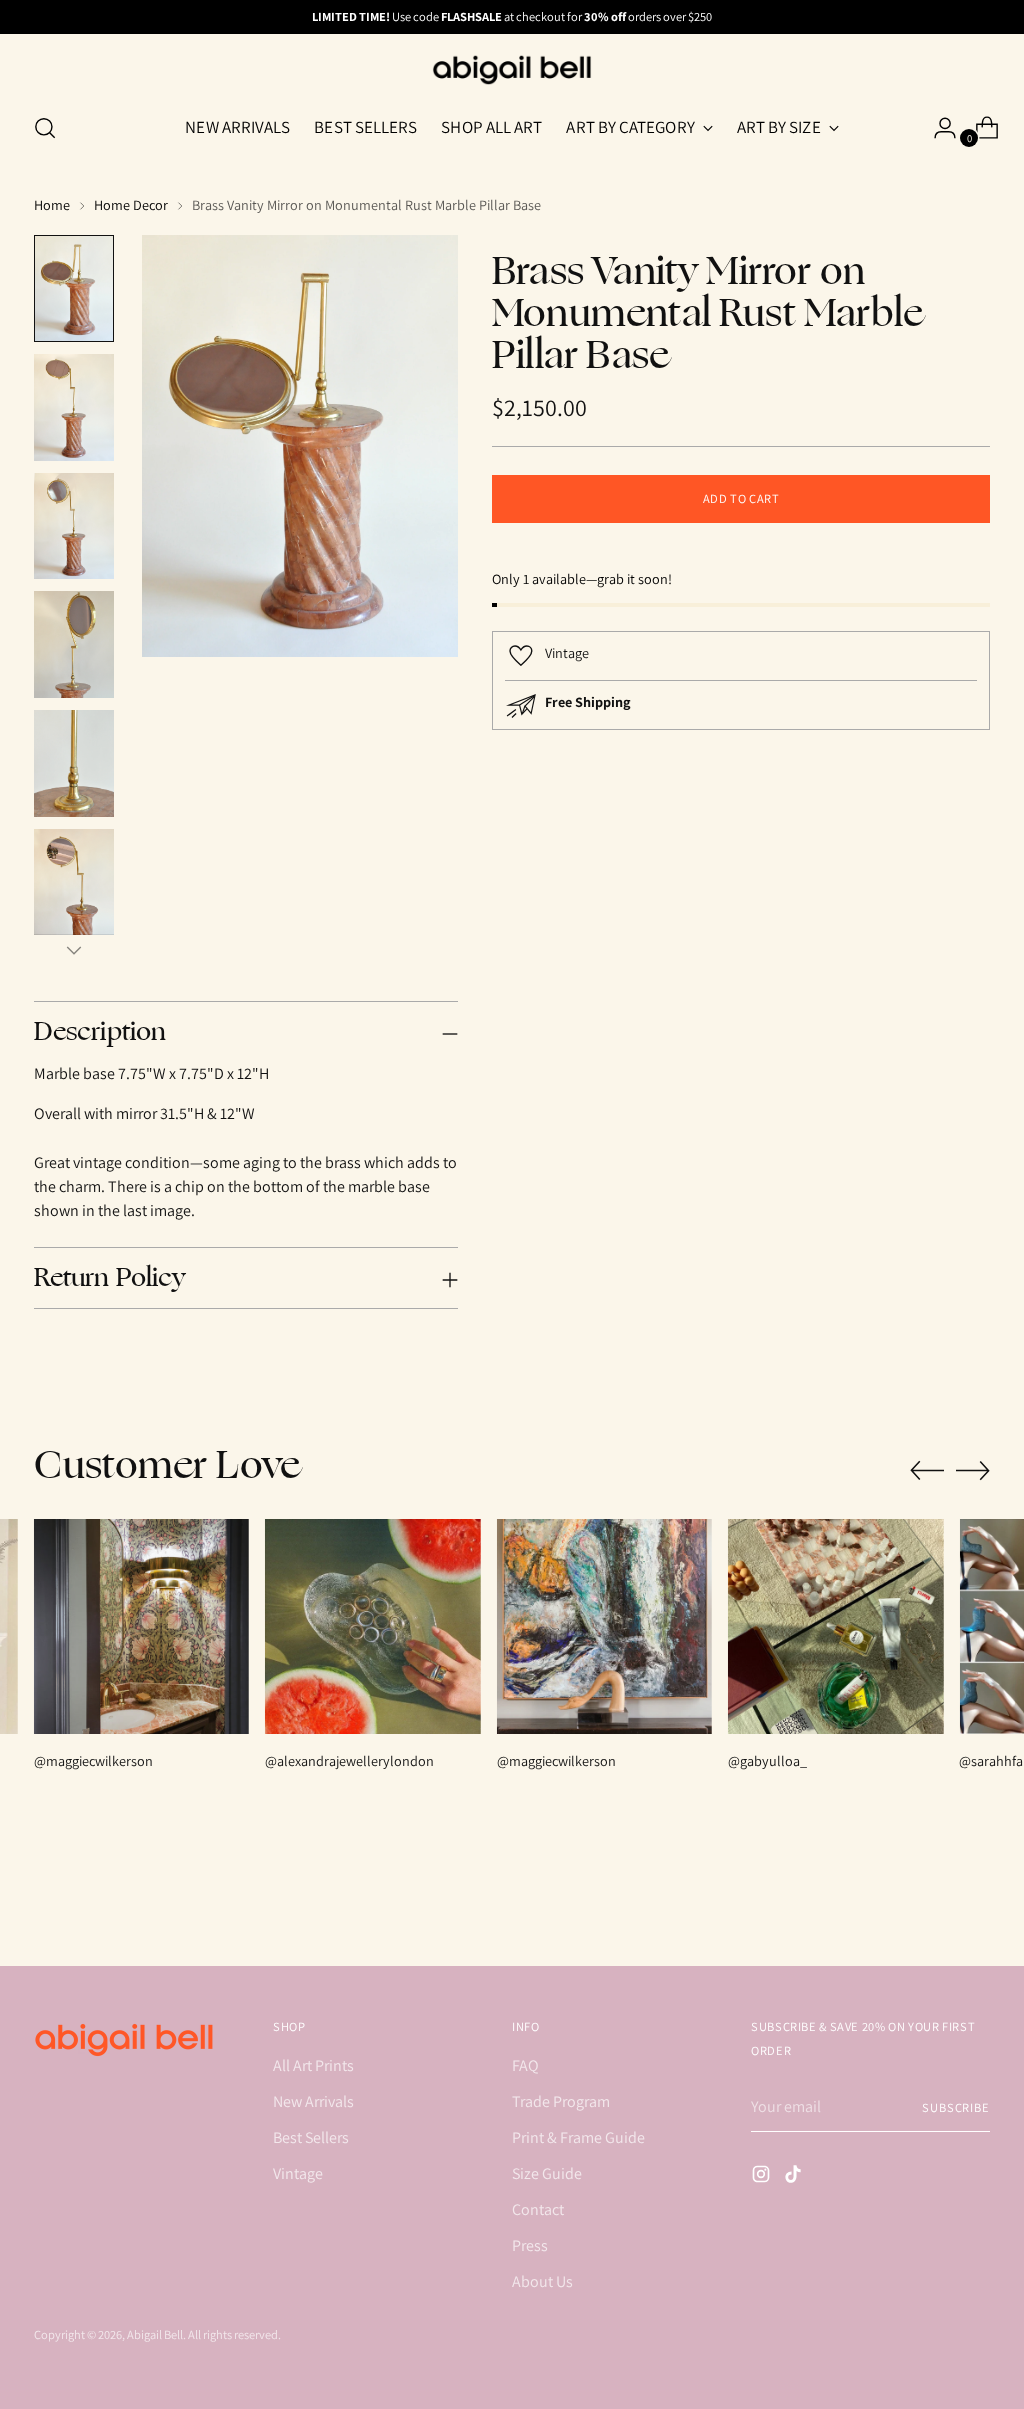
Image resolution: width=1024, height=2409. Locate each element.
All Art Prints (313, 2065)
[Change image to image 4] (74, 644)
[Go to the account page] (937, 128)
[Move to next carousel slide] (973, 1470)
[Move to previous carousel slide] (927, 1471)
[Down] (74, 950)
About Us (542, 2281)
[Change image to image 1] (74, 288)
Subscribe (956, 2107)
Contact (538, 2209)
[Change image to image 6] (74, 882)
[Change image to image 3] (74, 526)
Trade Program (561, 2101)
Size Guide (547, 2173)
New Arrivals (313, 2101)
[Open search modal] (45, 128)
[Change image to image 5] (74, 763)
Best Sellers (311, 2137)
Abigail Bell (155, 2334)
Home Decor (131, 204)
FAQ (525, 2065)
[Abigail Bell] (512, 70)
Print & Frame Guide (578, 2137)
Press (530, 2245)
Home (52, 204)
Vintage (298, 2173)
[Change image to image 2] (74, 407)
